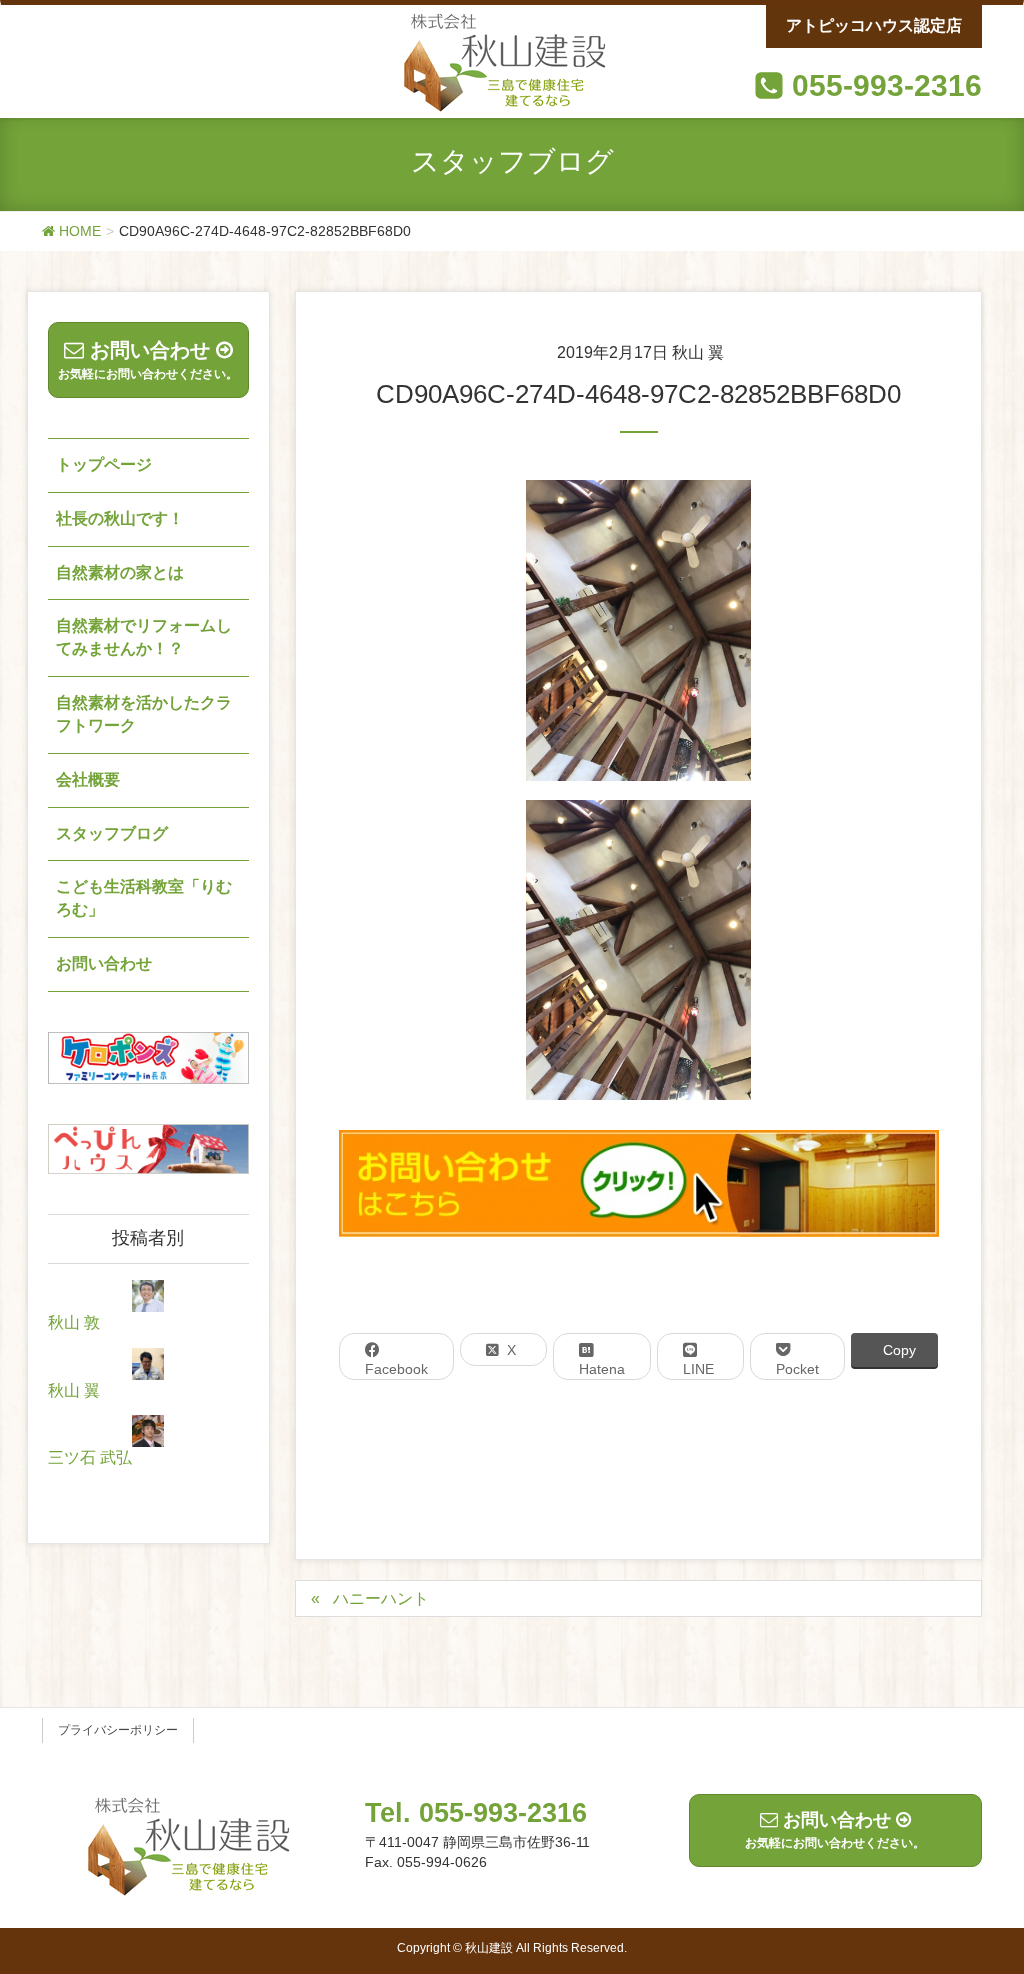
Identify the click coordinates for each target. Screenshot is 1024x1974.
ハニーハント (381, 1598)
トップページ (104, 464)
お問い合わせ (104, 963)
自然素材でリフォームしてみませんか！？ (144, 637)
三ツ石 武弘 (90, 1457)
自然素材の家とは (120, 572)
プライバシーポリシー (118, 1730)
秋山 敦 (74, 1322)
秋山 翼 (74, 1390)
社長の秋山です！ (120, 518)
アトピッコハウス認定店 (874, 25)
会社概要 (88, 779)
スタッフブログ (112, 833)
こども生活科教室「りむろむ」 (144, 898)
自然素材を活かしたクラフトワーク (144, 714)
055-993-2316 (887, 85)
